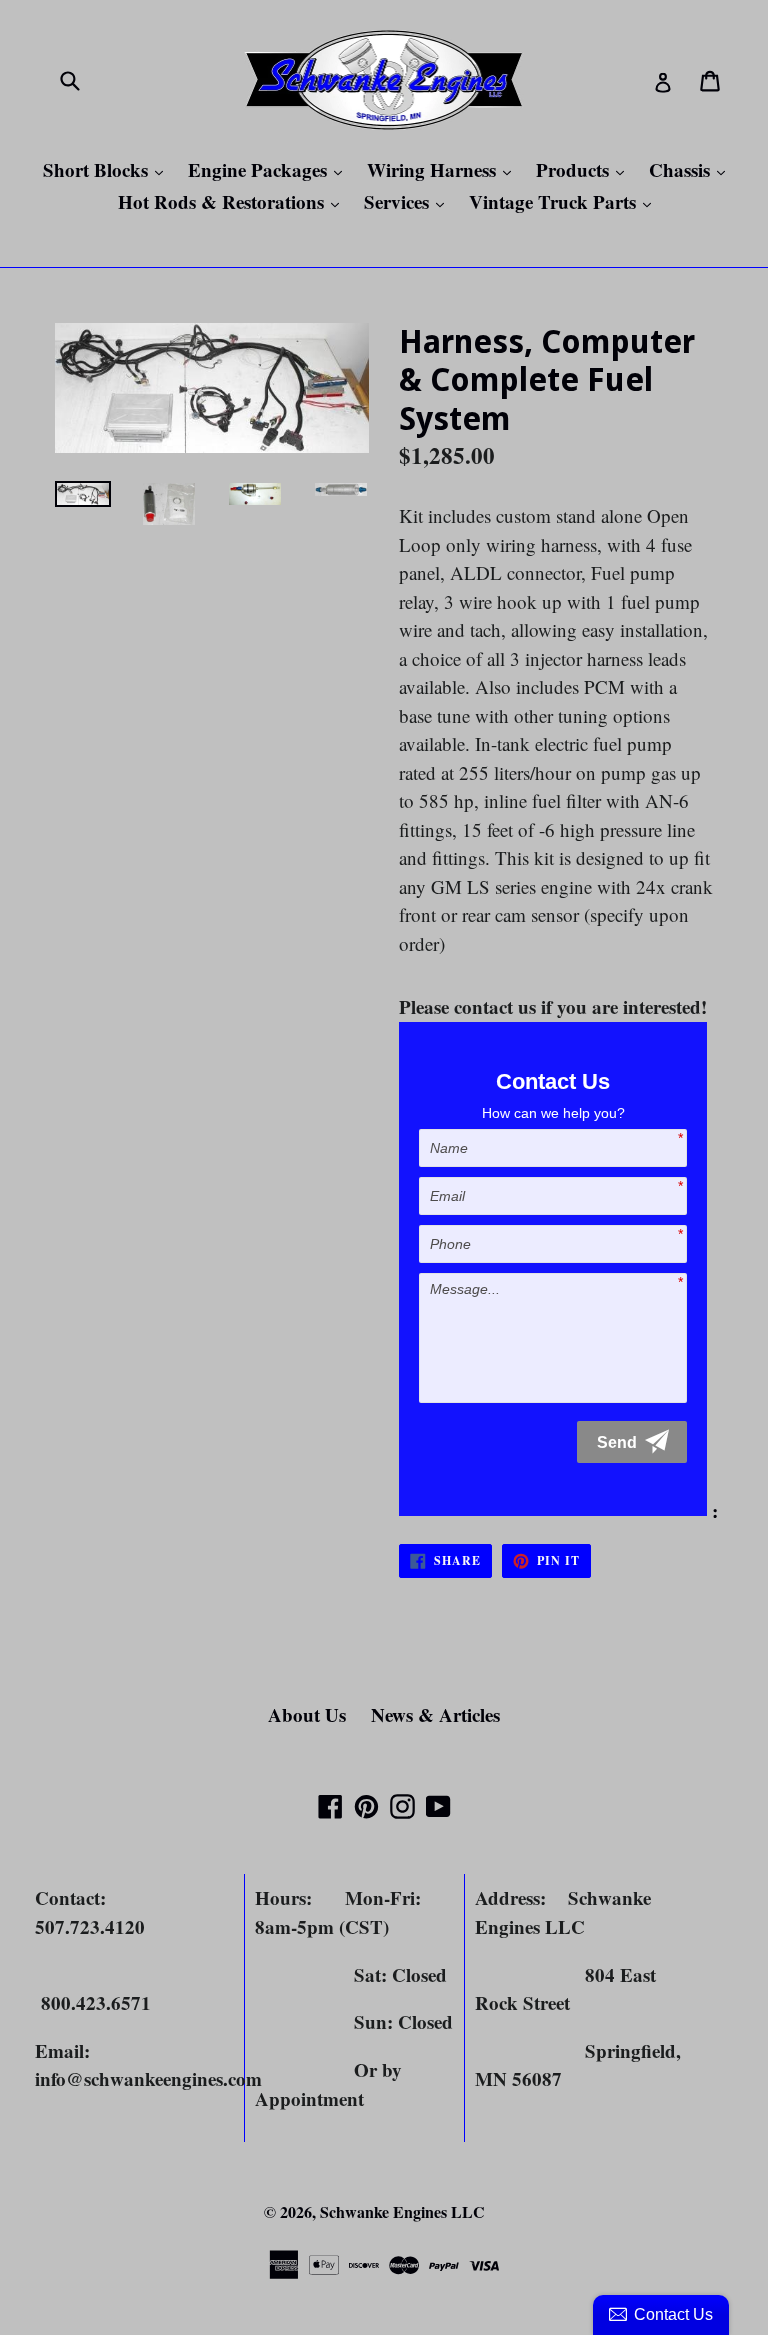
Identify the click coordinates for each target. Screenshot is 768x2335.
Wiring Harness (444, 169)
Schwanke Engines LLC (402, 2211)
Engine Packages (270, 169)
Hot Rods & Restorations (233, 201)
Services (409, 201)
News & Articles (435, 1714)
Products (585, 169)
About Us (307, 1714)
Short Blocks (108, 169)
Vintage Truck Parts (565, 201)
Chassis (692, 169)
